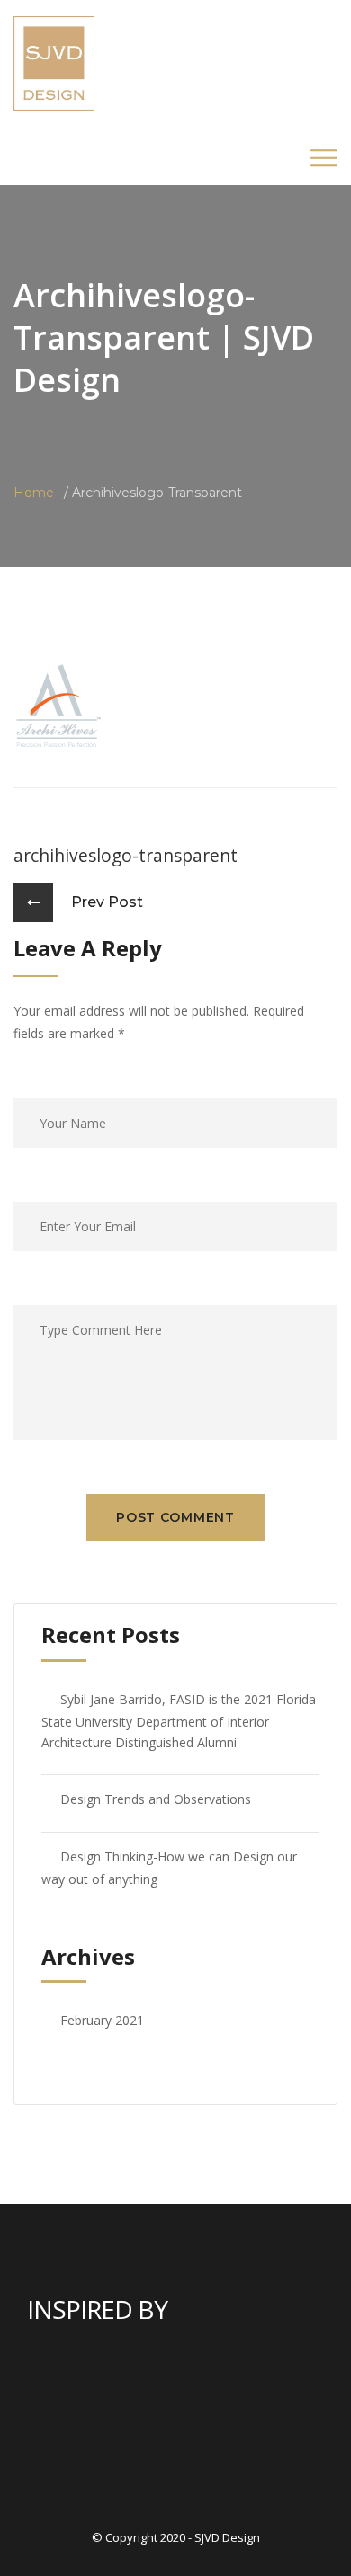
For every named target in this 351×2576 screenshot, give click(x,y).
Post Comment (175, 1517)
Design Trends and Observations (156, 1799)
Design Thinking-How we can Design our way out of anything (169, 1868)
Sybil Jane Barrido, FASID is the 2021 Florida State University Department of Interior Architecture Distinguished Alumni (179, 1721)
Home (34, 493)
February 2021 (102, 2020)
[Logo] (54, 62)
